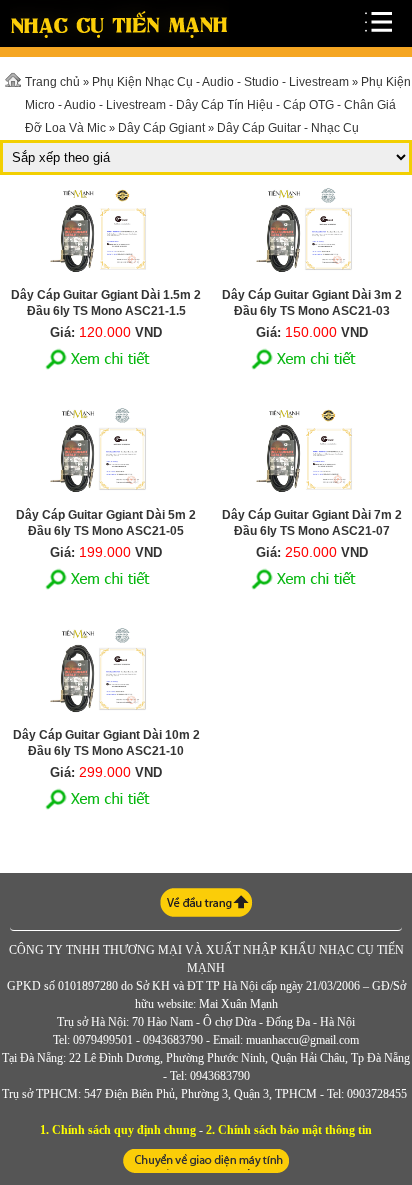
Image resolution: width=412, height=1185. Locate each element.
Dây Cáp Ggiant (161, 128)
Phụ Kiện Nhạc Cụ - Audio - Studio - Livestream (220, 82)
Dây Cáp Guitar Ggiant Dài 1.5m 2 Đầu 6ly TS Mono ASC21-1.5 (106, 303)
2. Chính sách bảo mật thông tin (289, 1130)
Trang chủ (52, 82)
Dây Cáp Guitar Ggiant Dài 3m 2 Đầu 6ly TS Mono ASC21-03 (312, 303)
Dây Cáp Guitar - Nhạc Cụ (288, 128)
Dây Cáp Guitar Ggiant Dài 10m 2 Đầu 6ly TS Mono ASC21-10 (106, 743)
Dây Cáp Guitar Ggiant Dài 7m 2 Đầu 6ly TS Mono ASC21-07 (312, 523)
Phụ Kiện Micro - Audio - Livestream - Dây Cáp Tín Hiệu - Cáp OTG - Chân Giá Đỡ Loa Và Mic (218, 105)
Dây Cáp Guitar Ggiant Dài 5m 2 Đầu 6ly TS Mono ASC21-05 (106, 523)
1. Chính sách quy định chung (118, 1130)
